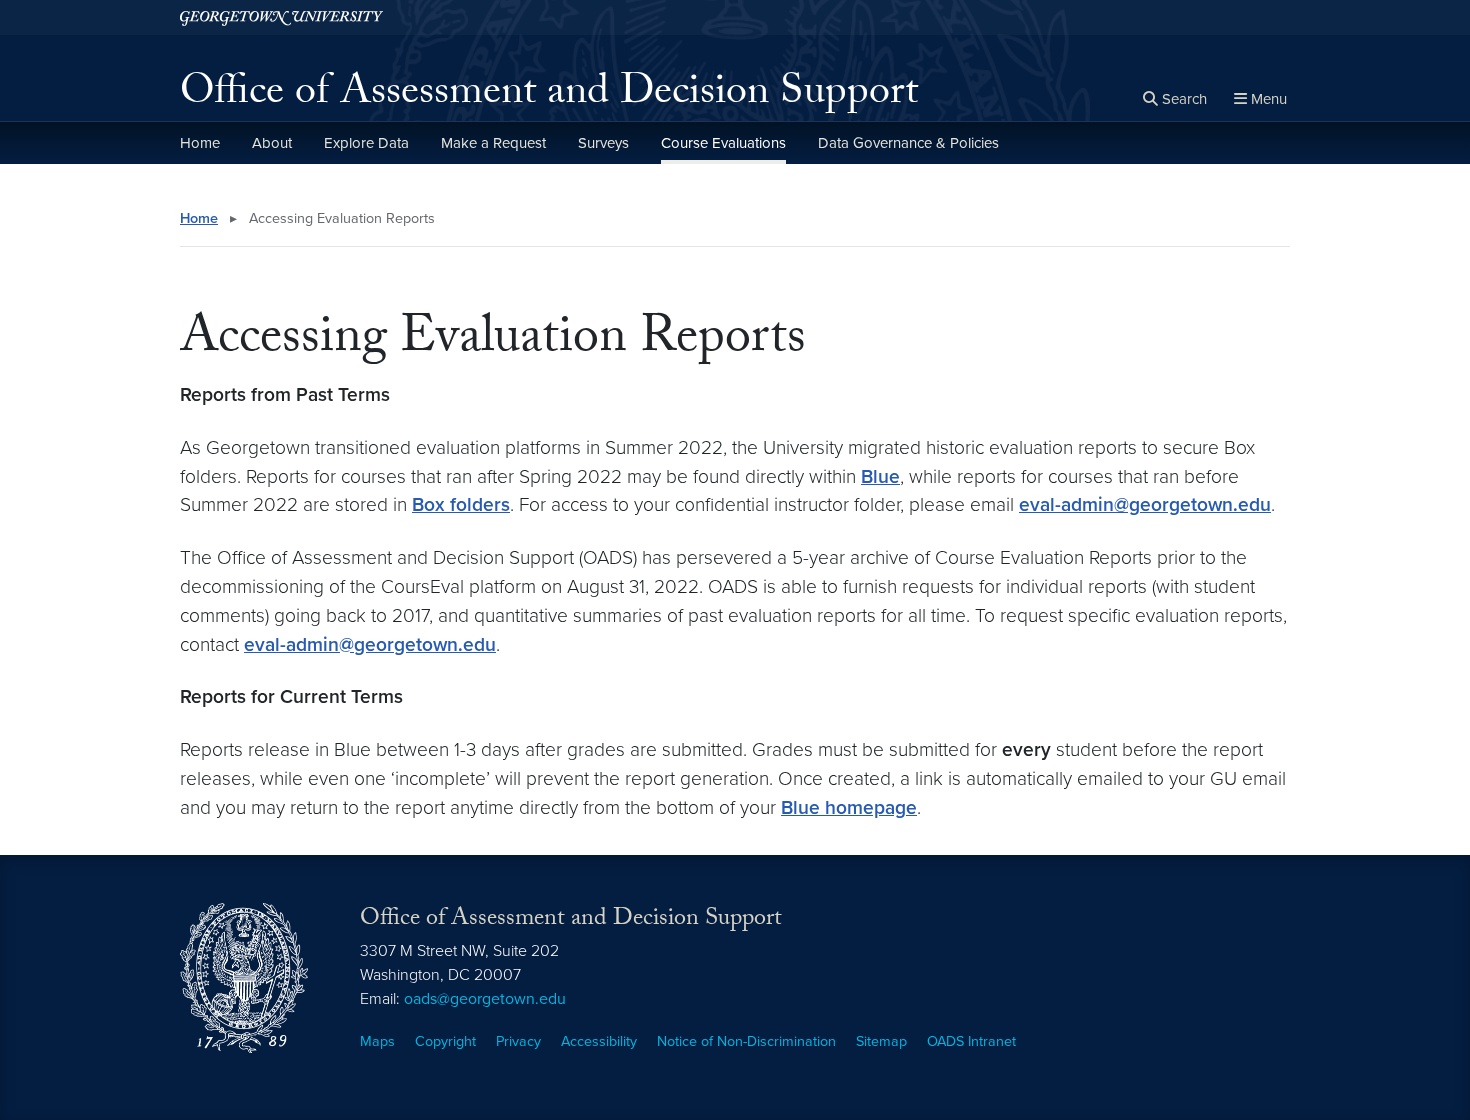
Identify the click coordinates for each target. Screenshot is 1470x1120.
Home (200, 143)
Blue (880, 476)
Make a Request (493, 143)
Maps (377, 1041)
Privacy (518, 1041)
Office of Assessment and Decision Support (549, 96)
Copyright (445, 1041)
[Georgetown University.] (281, 17)
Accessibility (599, 1041)
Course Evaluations (723, 143)
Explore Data (366, 143)
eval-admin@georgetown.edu (1145, 504)
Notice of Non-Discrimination (746, 1041)
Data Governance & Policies (908, 143)
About (272, 143)
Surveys (603, 143)
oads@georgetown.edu (485, 999)
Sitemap (881, 1041)
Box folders (461, 504)
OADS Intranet (971, 1041)
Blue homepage (849, 807)
